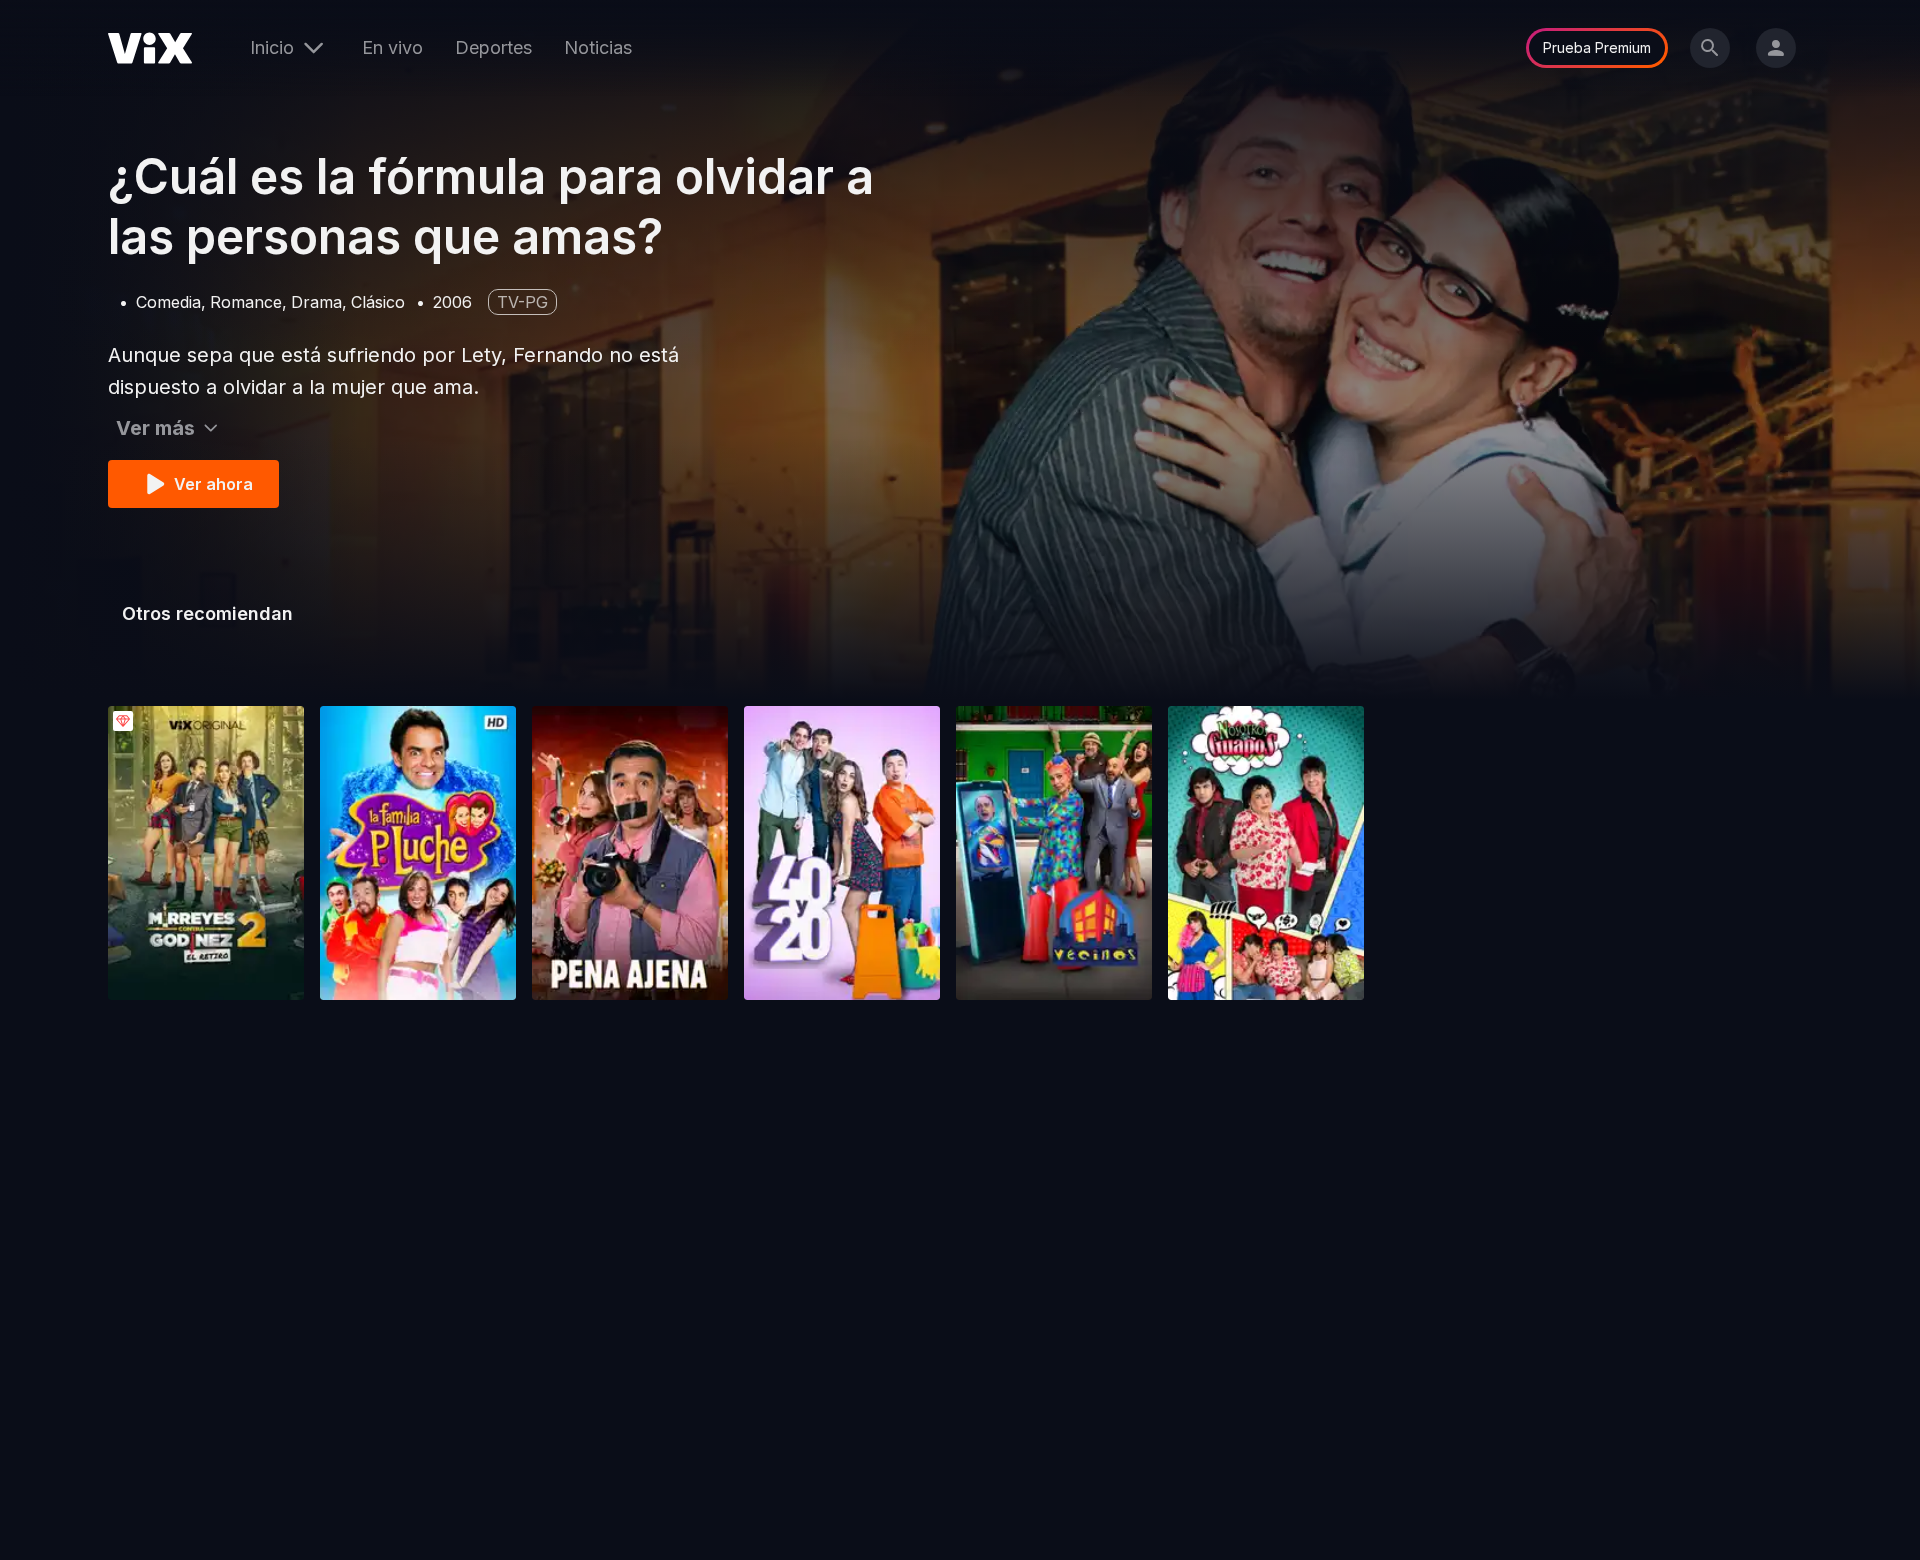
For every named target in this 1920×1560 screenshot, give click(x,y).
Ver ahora (213, 484)
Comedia (168, 302)
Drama (316, 302)
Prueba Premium (1597, 47)
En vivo (392, 47)
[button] (206, 853)
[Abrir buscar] (1710, 48)
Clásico (378, 302)
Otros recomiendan (207, 613)
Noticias (598, 47)
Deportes (493, 47)
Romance (246, 302)
